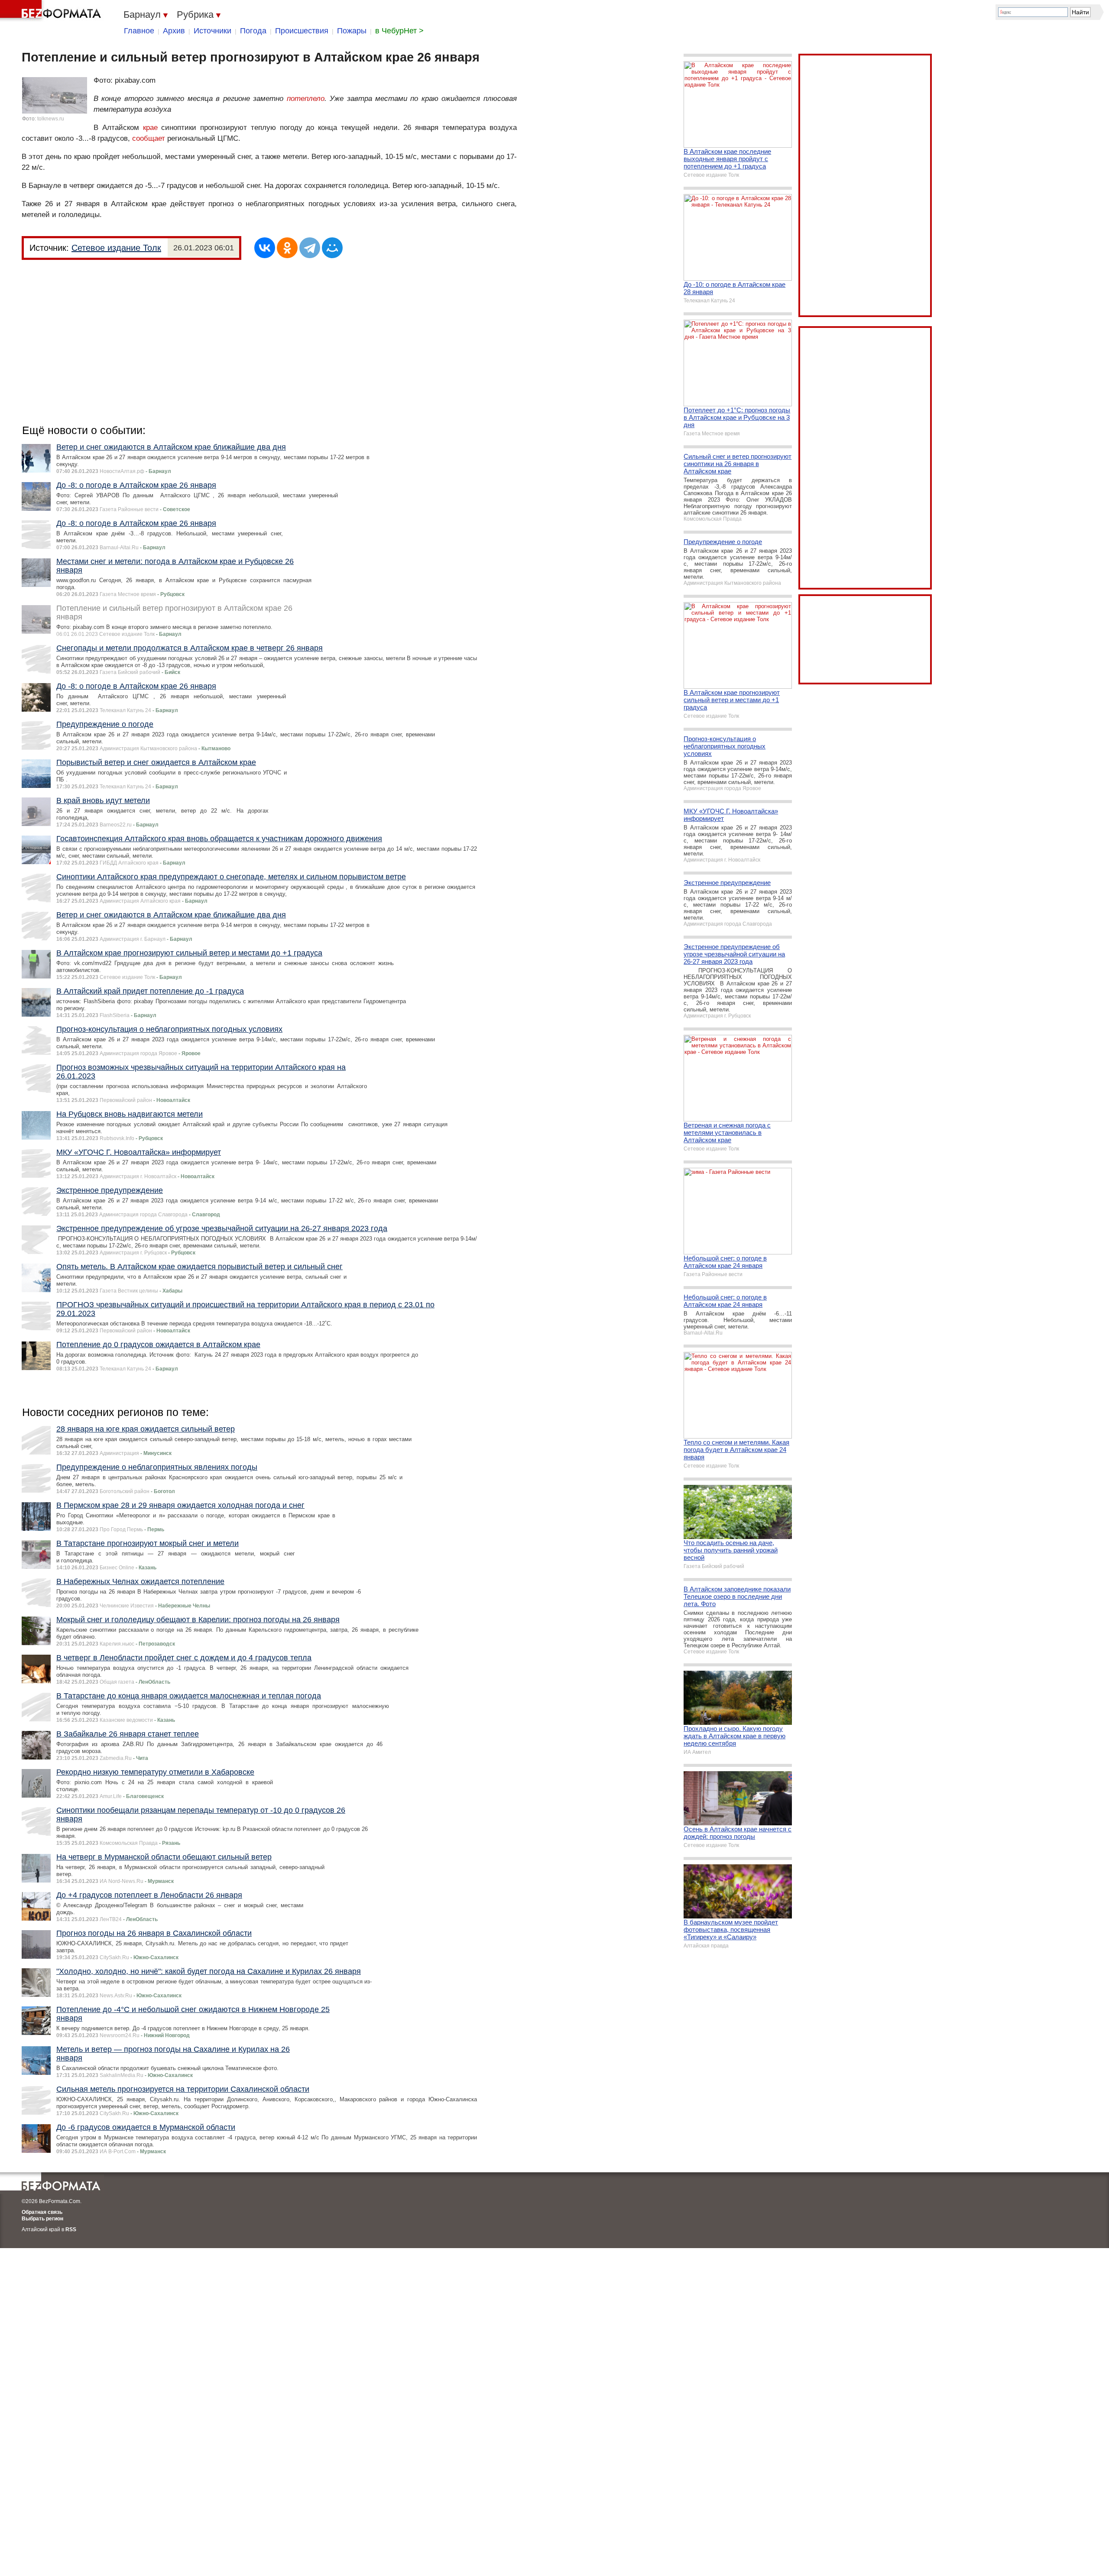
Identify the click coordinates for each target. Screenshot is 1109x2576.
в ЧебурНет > (399, 31)
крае (150, 128)
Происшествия (302, 31)
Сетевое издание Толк (116, 248)
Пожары (352, 31)
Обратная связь (42, 2212)
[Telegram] (310, 248)
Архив (174, 31)
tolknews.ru (51, 119)
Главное (139, 31)
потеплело (306, 99)
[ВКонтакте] (265, 248)
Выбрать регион (42, 2219)
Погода (253, 31)
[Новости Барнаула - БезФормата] (52, 11)
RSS (71, 2229)
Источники (212, 31)
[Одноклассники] (287, 248)
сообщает (149, 138)
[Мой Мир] (332, 248)
